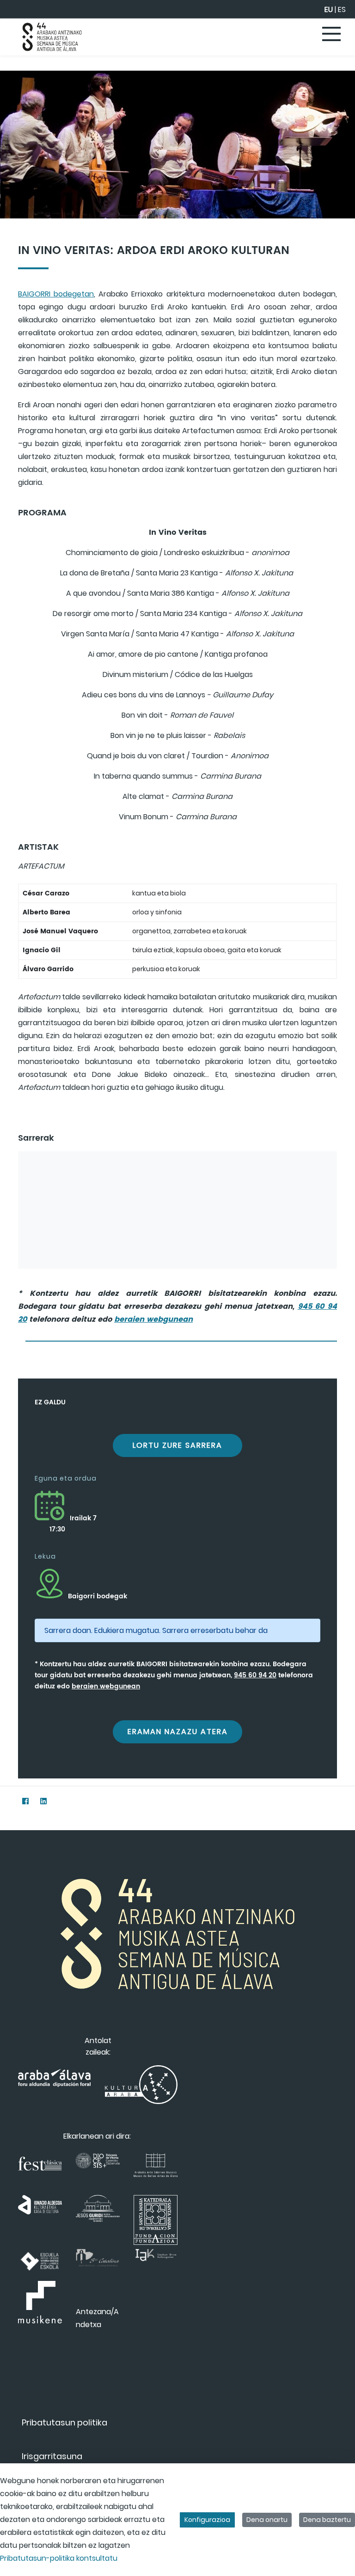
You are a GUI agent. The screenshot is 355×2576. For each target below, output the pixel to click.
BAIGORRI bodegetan (56, 294)
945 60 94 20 (255, 1675)
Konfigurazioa (207, 2520)
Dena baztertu (327, 2520)
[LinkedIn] (43, 1801)
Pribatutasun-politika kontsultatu (59, 2558)
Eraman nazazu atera (178, 1732)
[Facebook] (25, 1801)
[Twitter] (7, 1801)
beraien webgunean (153, 1319)
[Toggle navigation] (332, 35)
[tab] (181, 1338)
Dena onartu (267, 2520)
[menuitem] (64, 2422)
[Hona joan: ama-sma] (52, 37)
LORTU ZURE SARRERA (177, 1445)
